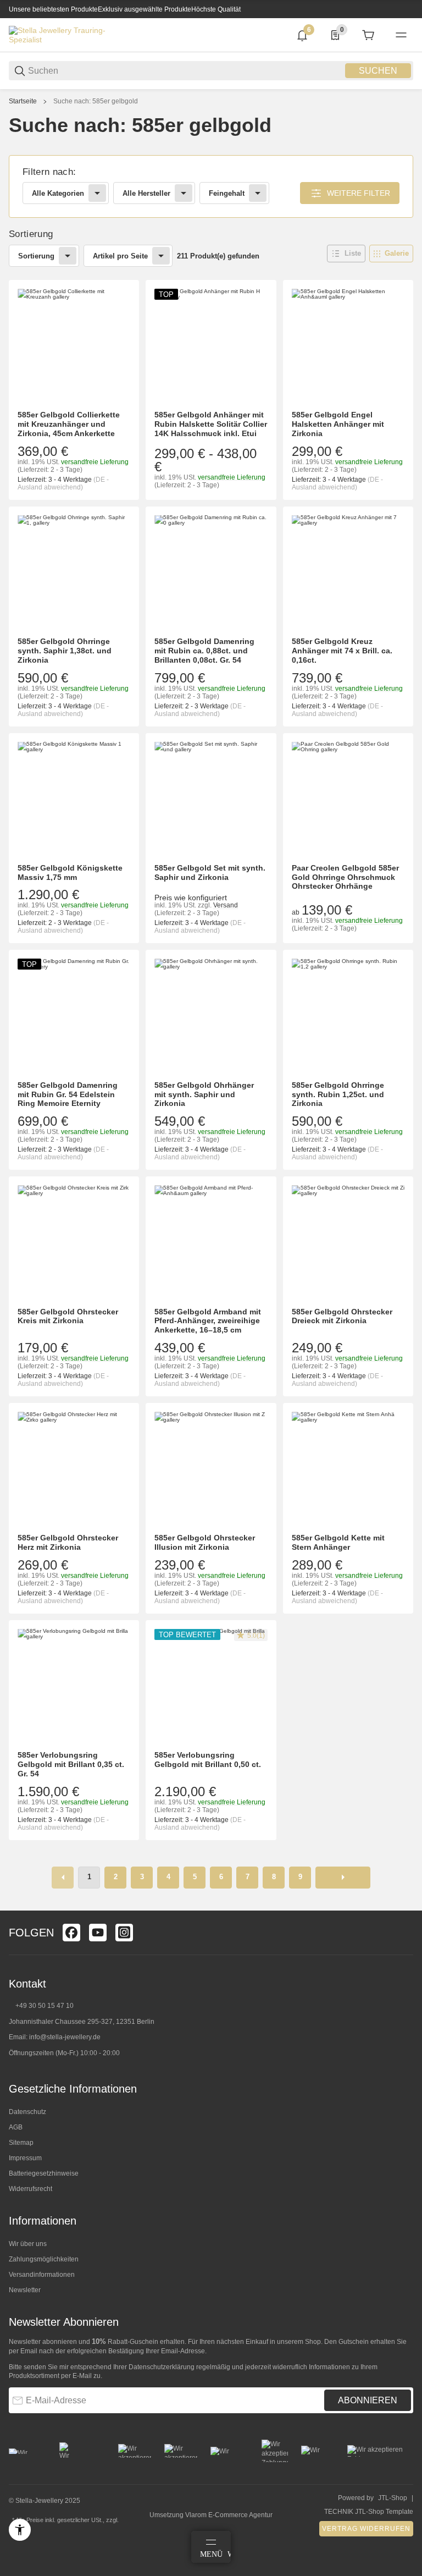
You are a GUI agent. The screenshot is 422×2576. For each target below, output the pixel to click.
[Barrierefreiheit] (20, 2530)
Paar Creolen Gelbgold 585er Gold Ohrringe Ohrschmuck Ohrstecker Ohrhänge (345, 877)
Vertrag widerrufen (366, 2529)
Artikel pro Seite (120, 256)
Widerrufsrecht (30, 2189)
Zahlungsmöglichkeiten (44, 2259)
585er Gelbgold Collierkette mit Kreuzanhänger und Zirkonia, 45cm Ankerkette (69, 424)
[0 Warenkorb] (368, 35)
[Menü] (401, 35)
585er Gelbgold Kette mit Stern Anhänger (338, 1542)
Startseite (23, 101)
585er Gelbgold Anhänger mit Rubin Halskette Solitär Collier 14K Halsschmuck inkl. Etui (211, 424)
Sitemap (21, 2143)
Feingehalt (227, 193)
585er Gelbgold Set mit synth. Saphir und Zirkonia (210, 873)
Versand (226, 905)
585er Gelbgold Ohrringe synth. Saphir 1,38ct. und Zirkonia (65, 651)
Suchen (378, 71)
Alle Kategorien (58, 193)
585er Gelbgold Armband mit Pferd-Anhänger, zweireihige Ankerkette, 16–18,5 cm (208, 1321)
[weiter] (343, 1878)
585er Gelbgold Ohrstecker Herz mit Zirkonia (68, 1542)
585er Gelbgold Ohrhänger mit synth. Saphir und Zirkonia (204, 1094)
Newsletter (25, 2290)
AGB (16, 2127)
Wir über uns (28, 2244)
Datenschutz (27, 2112)
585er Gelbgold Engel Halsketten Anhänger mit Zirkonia (338, 424)
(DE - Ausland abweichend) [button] (63, 483)
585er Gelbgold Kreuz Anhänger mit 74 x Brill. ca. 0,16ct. (342, 651)
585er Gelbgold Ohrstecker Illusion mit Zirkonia (205, 1542)
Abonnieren (368, 2400)
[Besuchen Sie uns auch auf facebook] (71, 1933)
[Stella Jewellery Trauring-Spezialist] (58, 35)
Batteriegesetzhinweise (44, 2173)
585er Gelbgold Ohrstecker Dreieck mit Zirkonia (342, 1316)
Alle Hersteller (146, 193)
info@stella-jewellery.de (65, 2037)
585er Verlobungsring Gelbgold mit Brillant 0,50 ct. (208, 1760)
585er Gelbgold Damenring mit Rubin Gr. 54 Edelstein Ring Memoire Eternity (68, 1094)
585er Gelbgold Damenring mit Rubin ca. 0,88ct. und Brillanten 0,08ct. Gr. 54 (204, 651)
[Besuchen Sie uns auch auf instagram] (124, 1933)
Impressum (25, 2158)
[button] (346, 254)
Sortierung (36, 256)
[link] (211, 187)
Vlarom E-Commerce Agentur (229, 2515)
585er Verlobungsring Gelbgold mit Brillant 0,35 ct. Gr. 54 (71, 1764)
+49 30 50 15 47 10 (45, 2006)
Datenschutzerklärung (162, 2367)
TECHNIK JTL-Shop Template (369, 2512)
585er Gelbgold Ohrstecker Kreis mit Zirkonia (68, 1316)
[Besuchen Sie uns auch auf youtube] (98, 1933)
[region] (211, 101)
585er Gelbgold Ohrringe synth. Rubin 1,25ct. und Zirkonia (338, 1094)
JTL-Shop (393, 2498)
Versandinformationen (42, 2275)
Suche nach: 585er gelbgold (96, 101)
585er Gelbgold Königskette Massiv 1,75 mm (70, 873)
